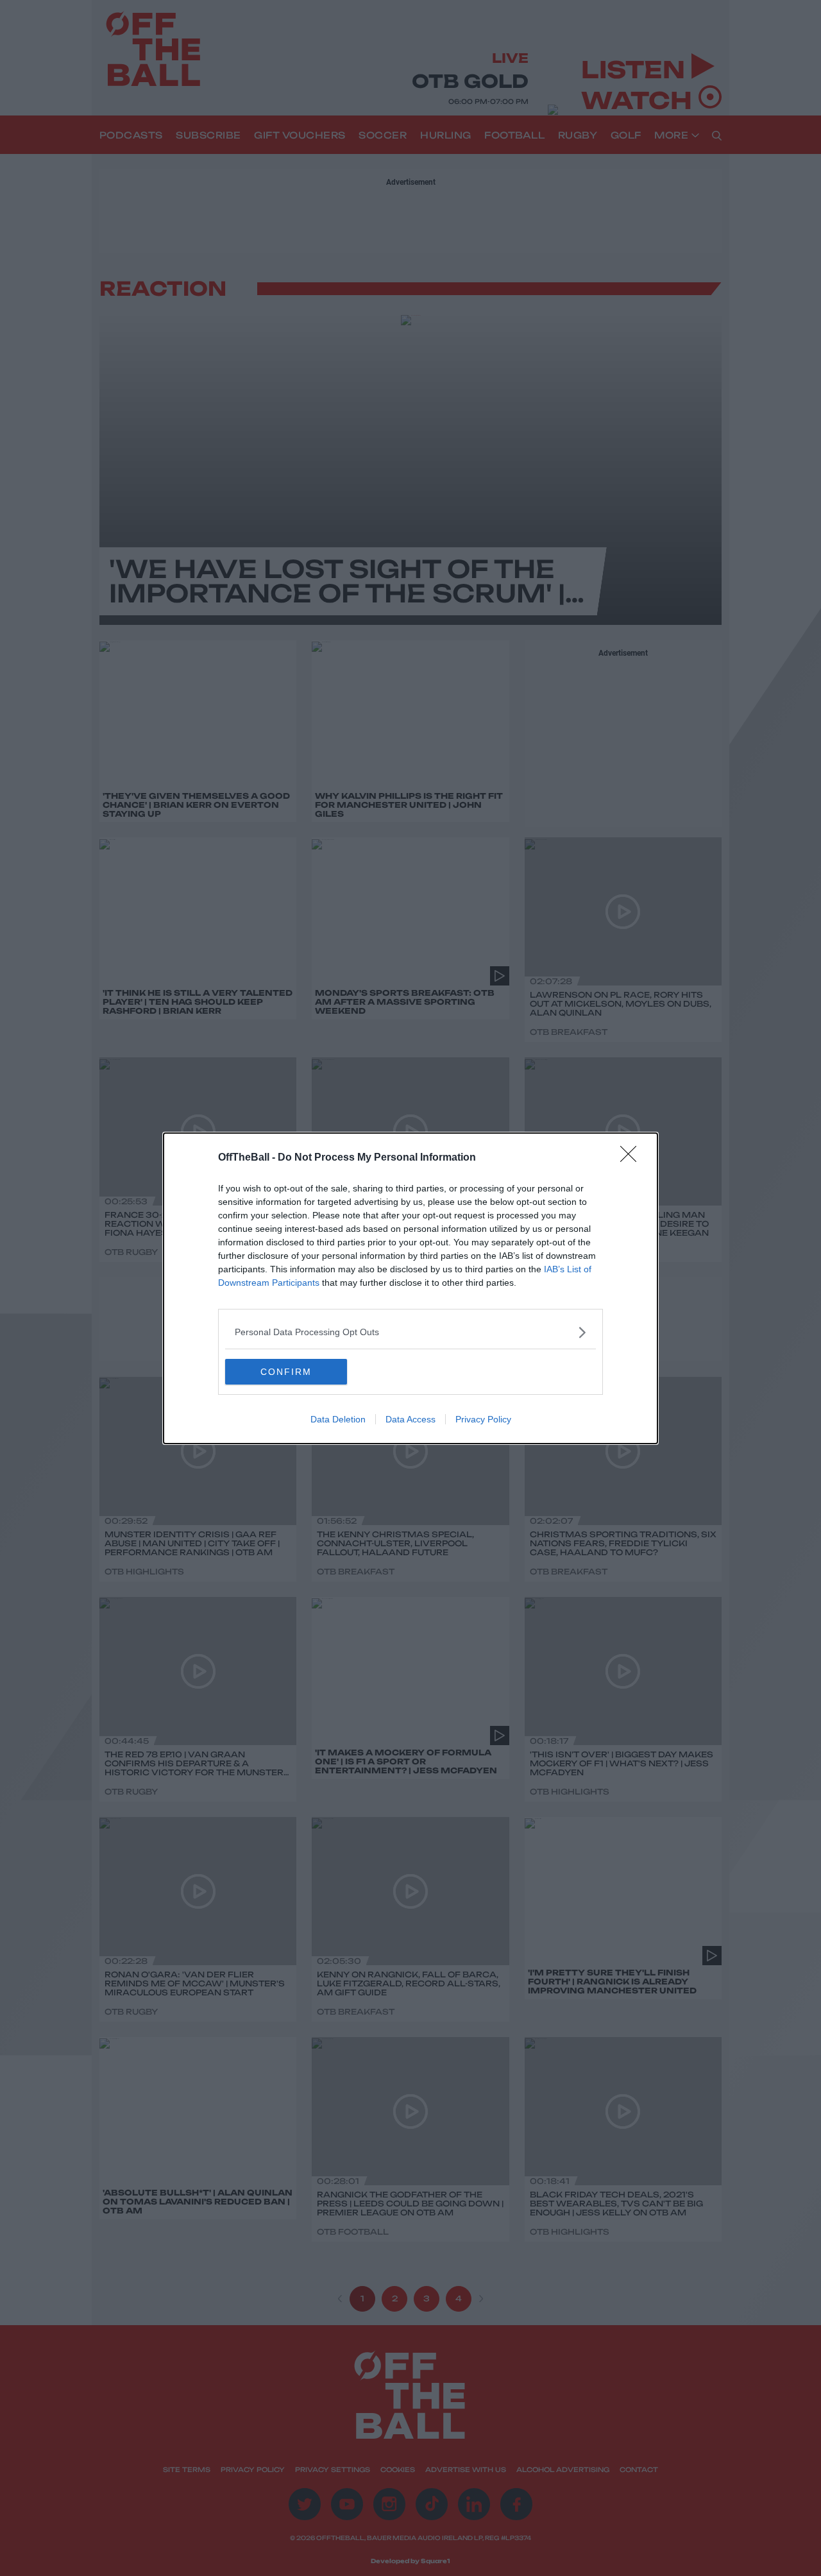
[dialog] (410, 1288)
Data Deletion (338, 1419)
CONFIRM (286, 1372)
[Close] (632, 1158)
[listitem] (410, 1332)
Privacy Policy (483, 1419)
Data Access (410, 1419)
